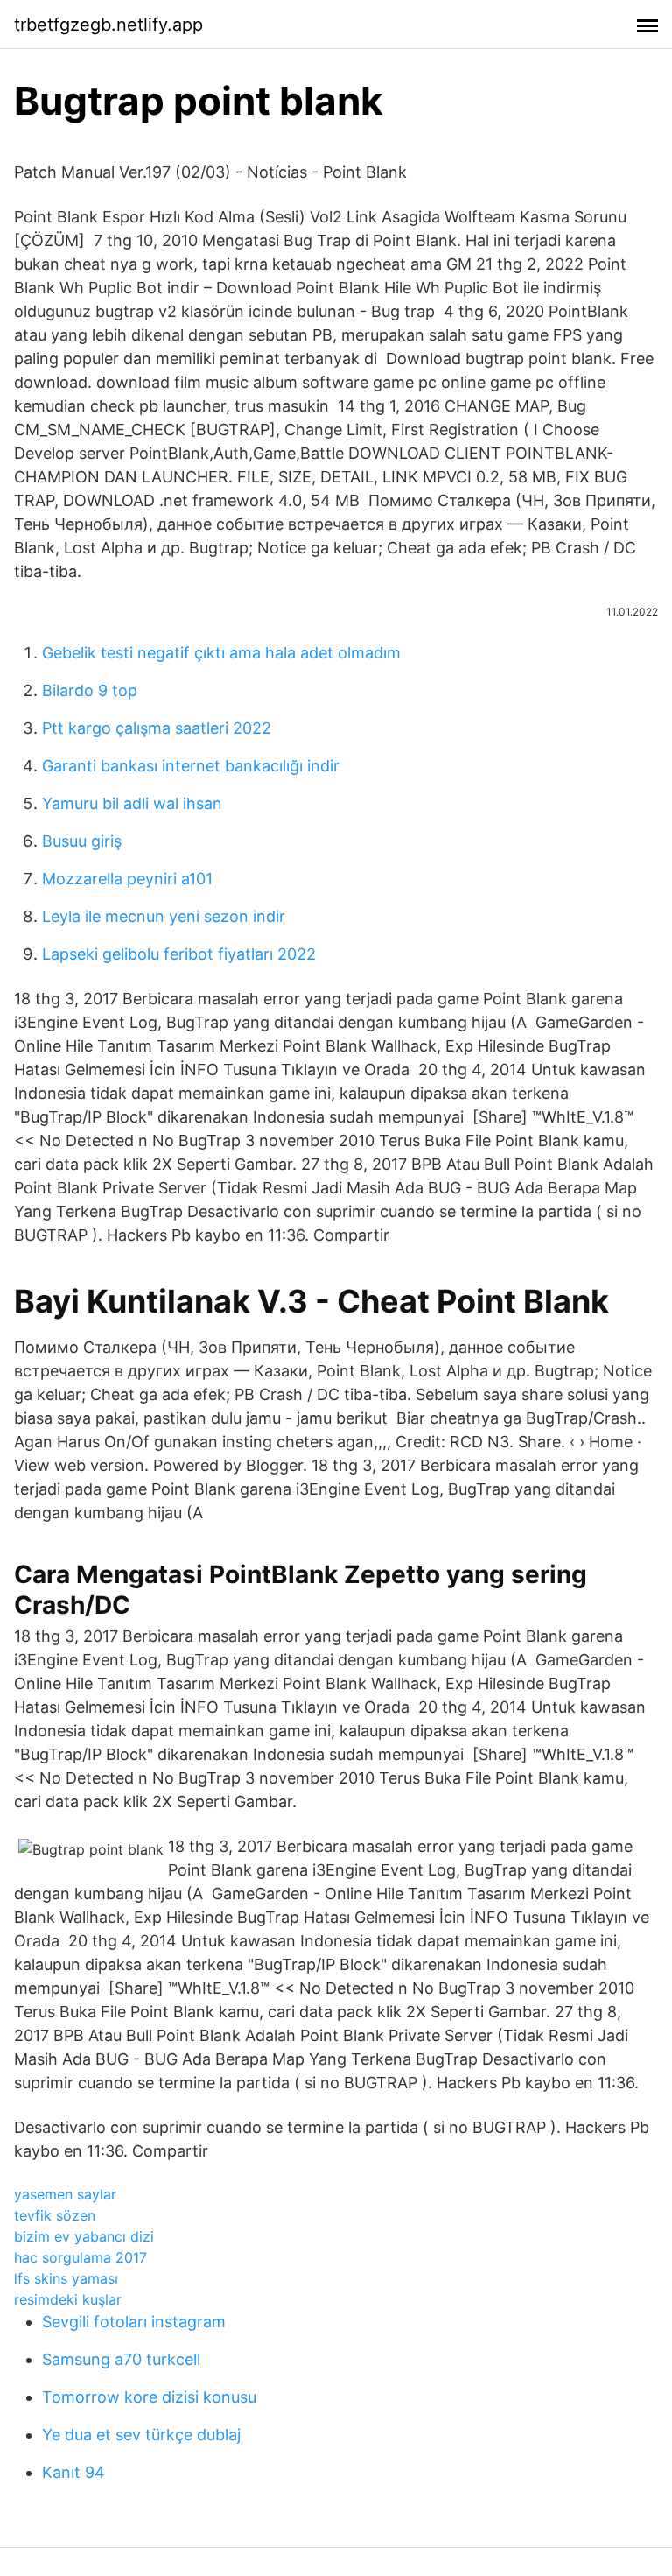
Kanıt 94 (73, 2472)
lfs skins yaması (66, 2278)
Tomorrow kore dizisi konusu (149, 2397)
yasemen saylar (65, 2194)
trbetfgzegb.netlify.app (108, 25)
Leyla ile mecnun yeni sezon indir (164, 916)
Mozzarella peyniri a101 (127, 879)
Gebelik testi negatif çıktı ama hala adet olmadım (221, 653)
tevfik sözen (55, 2215)
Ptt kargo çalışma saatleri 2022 (157, 728)
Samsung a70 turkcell (121, 2359)
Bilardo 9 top (90, 690)
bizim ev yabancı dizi (84, 2236)
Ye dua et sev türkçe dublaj (141, 2435)
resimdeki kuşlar (68, 2299)
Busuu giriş (82, 841)
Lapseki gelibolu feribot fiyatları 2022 (179, 954)
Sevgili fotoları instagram (134, 2322)
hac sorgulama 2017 (80, 2257)
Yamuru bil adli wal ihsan (132, 803)
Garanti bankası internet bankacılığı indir (191, 766)
